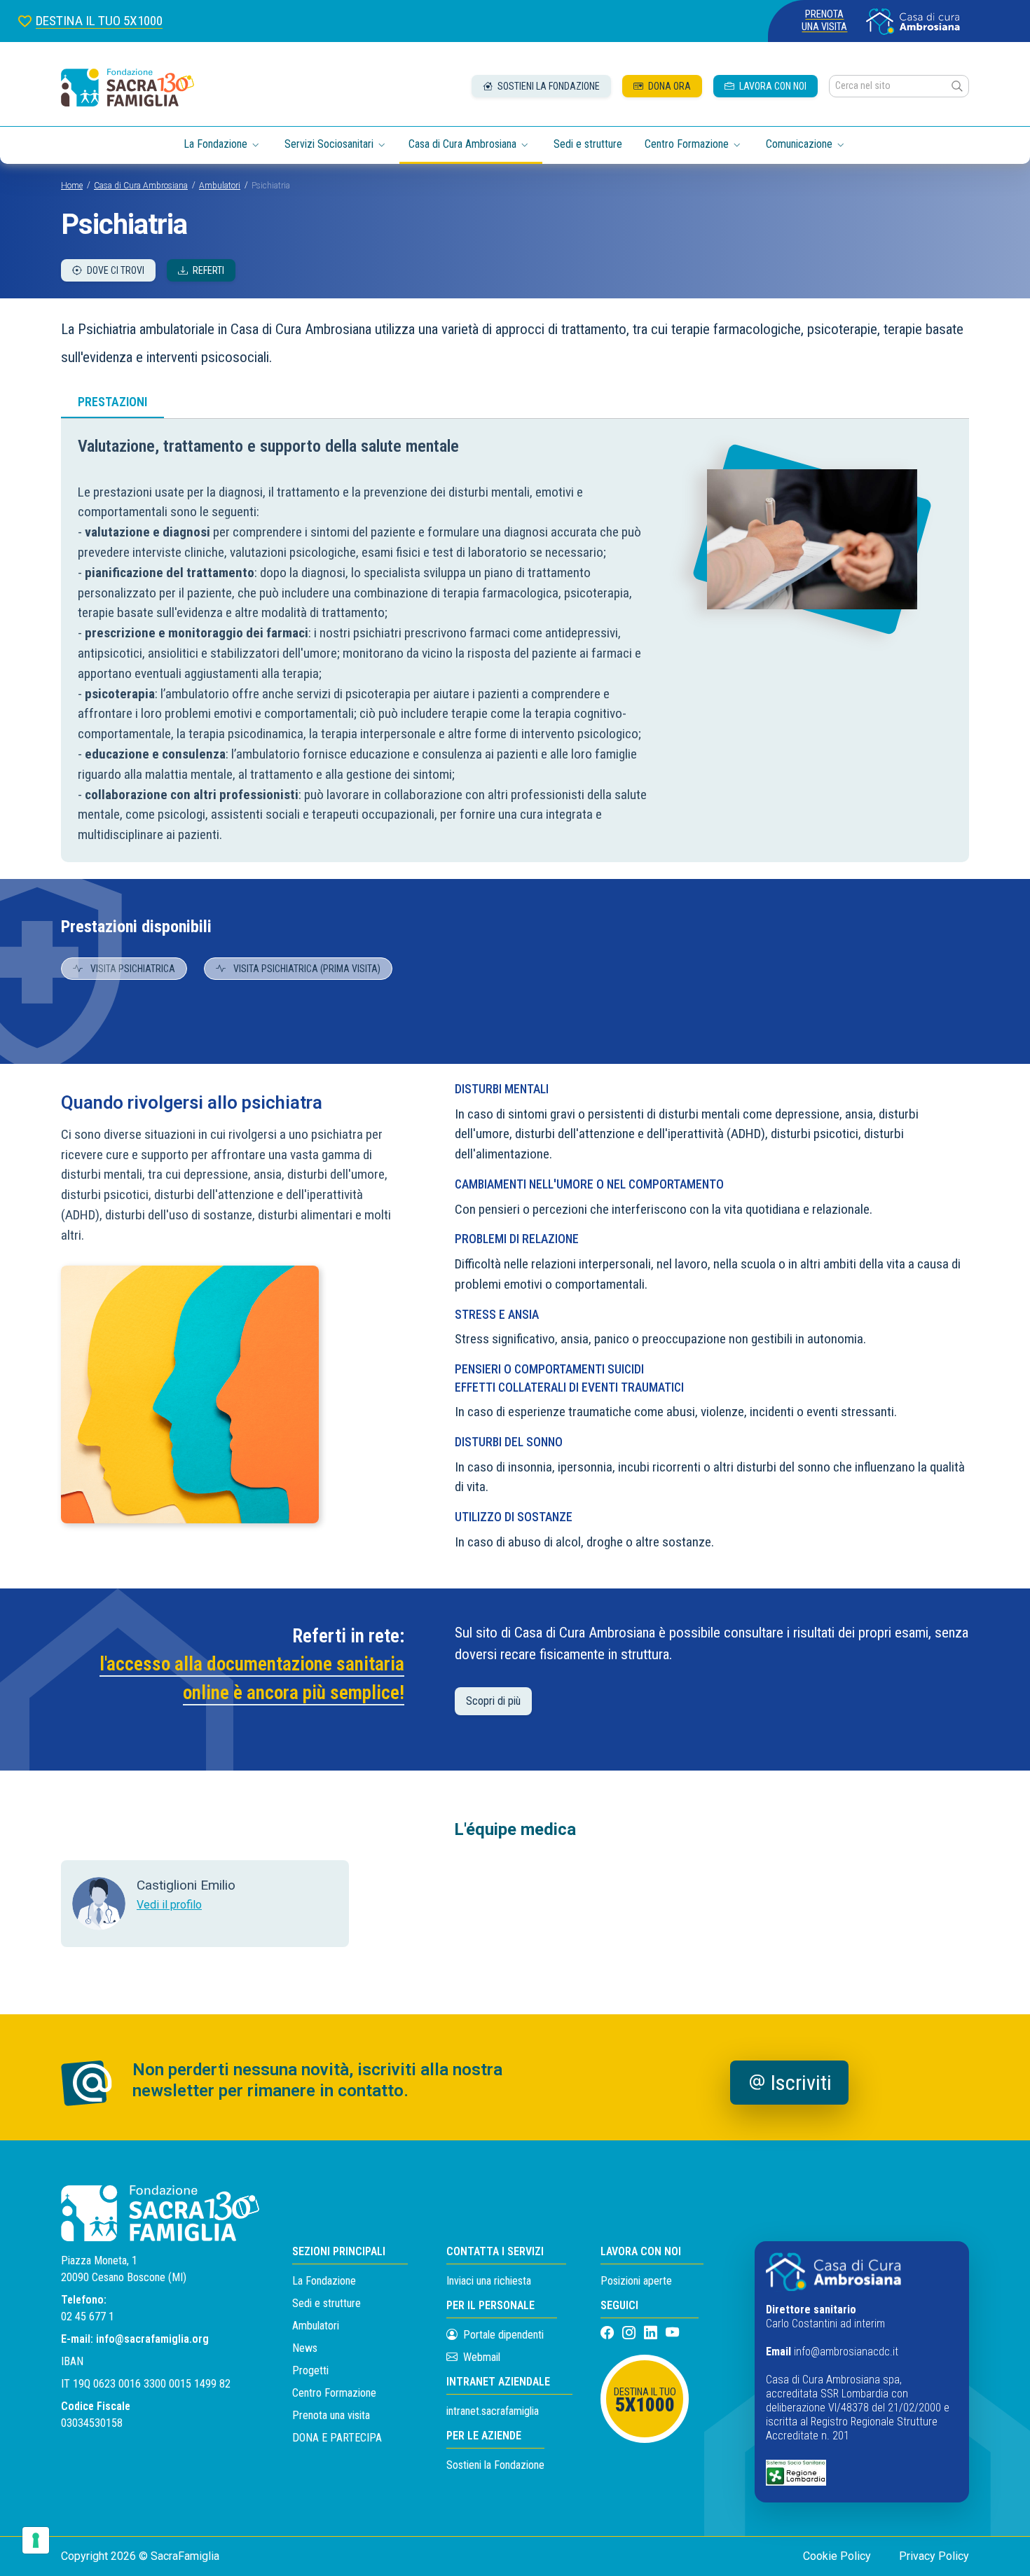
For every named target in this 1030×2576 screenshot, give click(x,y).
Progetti (310, 2370)
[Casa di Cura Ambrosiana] (913, 21)
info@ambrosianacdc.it (846, 2352)
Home (72, 186)
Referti (207, 270)
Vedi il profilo (169, 1905)
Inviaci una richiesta (489, 2281)
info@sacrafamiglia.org (152, 2339)
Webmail (480, 2357)
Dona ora (668, 86)
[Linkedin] (652, 2333)
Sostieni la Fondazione (495, 2465)
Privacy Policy (934, 2556)
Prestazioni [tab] (112, 402)
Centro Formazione (334, 2393)
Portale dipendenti (503, 2335)
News (305, 2348)
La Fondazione (324, 2281)
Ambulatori (220, 186)
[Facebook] (609, 2333)
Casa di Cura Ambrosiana (141, 186)
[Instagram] (630, 2333)
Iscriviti (801, 2083)
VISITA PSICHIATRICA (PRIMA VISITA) (306, 969)
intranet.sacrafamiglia (493, 2411)
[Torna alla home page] (128, 88)
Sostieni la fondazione (548, 86)
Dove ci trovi (115, 270)
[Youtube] (672, 2333)
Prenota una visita (824, 21)
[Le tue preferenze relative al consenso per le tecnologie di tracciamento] (36, 2540)
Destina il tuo (645, 2401)
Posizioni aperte (636, 2281)
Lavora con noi (772, 86)
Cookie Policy (837, 2556)
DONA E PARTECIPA (337, 2438)
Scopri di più (493, 1701)
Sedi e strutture (588, 144)
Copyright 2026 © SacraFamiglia (140, 2556)
